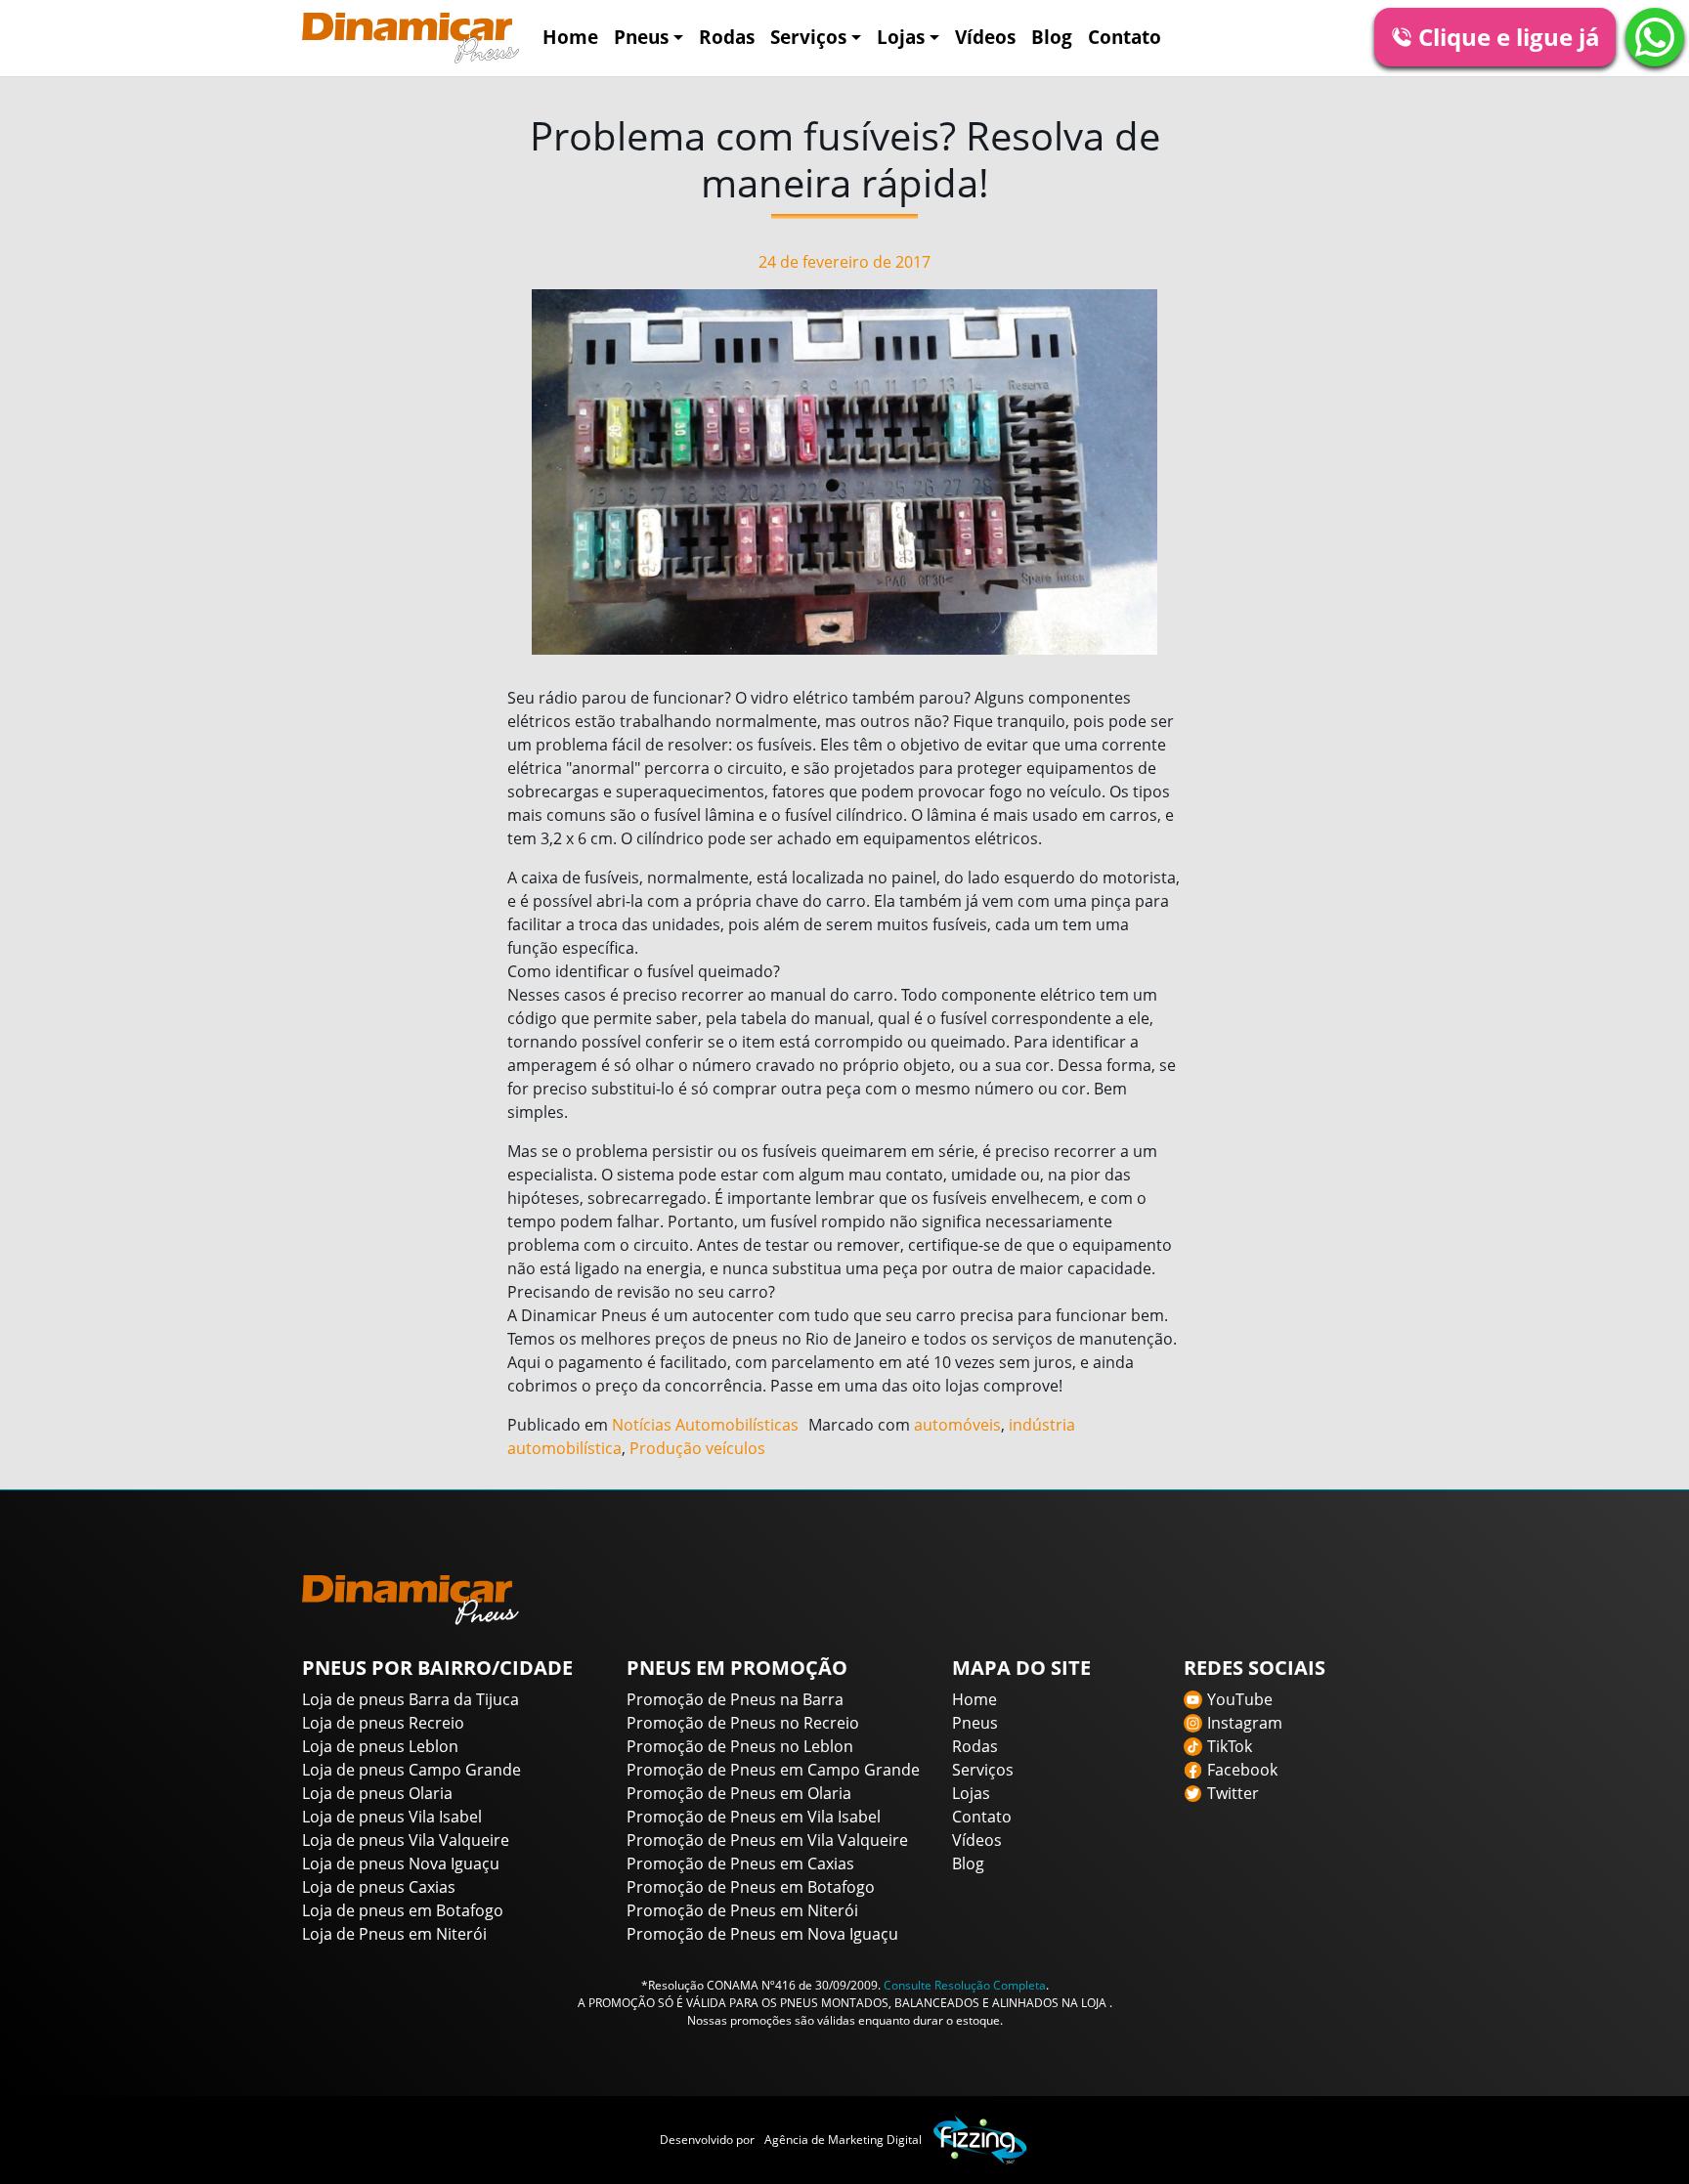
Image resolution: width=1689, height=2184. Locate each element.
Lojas (901, 37)
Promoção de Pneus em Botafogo (751, 1887)
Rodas (727, 37)
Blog (1052, 37)
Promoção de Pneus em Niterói (742, 1910)
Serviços (808, 37)
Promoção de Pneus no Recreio (743, 1723)
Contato (1125, 37)
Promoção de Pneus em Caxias (740, 1863)
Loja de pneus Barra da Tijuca (411, 1699)
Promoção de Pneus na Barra (735, 1699)
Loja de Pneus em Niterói (394, 1934)
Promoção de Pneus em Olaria (739, 1793)
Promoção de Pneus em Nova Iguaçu (762, 1934)
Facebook (1242, 1770)
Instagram (1245, 1723)
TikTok (1230, 1746)
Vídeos (985, 37)
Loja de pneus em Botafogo (403, 1910)
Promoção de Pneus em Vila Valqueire (767, 1840)
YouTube (1240, 1699)
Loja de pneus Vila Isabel (392, 1817)
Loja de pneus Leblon (380, 1746)
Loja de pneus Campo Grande (411, 1770)
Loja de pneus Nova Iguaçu (401, 1863)
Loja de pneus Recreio (383, 1723)
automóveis (957, 1425)
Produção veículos (697, 1448)
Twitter (1233, 1793)
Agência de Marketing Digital (843, 2140)
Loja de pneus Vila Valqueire (406, 1840)
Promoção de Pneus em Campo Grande (773, 1770)
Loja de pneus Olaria (377, 1793)
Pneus (641, 37)
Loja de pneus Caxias (379, 1887)
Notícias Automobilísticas (705, 1425)
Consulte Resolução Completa (965, 1985)
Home (570, 37)
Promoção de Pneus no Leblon (740, 1746)
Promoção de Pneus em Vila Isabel (754, 1817)
